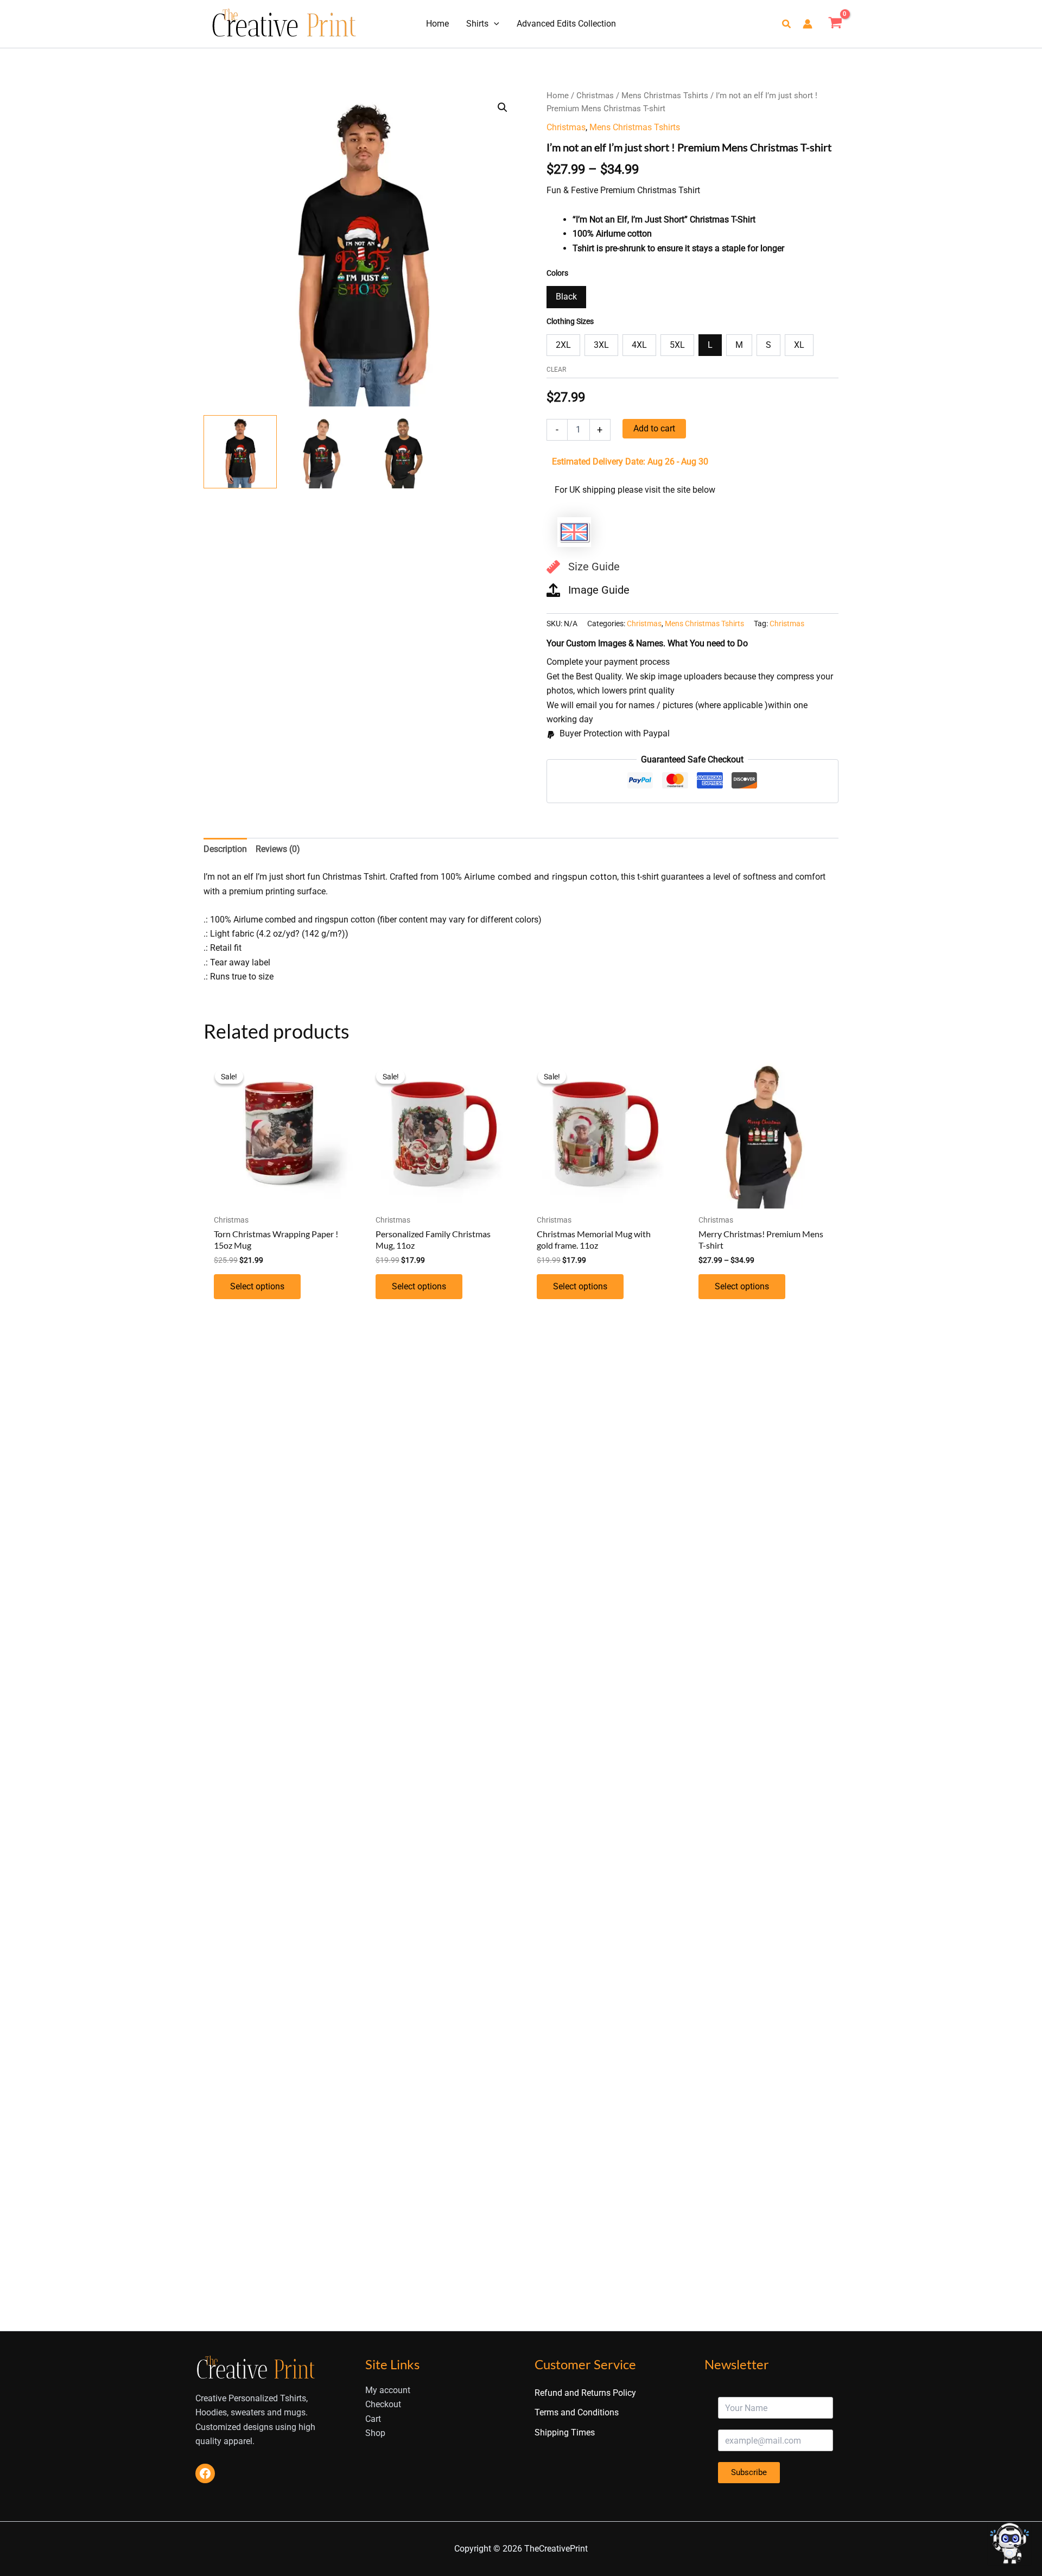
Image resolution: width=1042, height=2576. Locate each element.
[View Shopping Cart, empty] (835, 24)
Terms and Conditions (577, 2412)
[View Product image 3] (403, 452)
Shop (375, 2433)
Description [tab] (225, 849)
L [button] (710, 345)
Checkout (383, 2404)
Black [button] (566, 297)
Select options (257, 1286)
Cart (373, 2419)
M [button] (739, 345)
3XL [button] (601, 345)
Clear (556, 370)
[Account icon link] (808, 24)
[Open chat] (1009, 2543)
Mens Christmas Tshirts (665, 96)
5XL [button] (677, 345)
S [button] (768, 345)
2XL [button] (563, 345)
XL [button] (799, 345)
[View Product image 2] (322, 452)
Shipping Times (565, 2432)
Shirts (477, 24)
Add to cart (654, 428)
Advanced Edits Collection (566, 24)
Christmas (595, 96)
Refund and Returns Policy (585, 2393)
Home (437, 24)
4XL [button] (639, 345)
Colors (557, 273)
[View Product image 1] (240, 452)
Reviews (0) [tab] (278, 849)
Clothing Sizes (570, 321)
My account (388, 2390)
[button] (494, 24)
